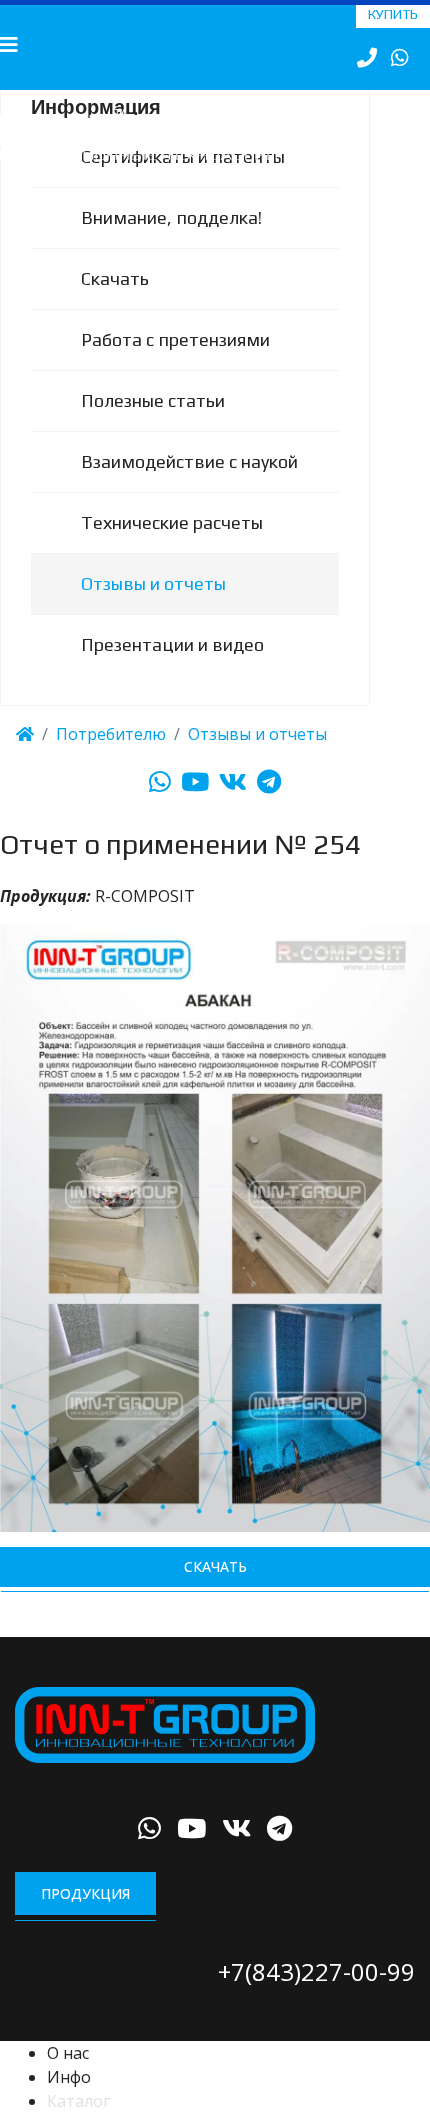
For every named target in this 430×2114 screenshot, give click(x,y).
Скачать (115, 304)
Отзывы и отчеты (153, 609)
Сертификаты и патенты (183, 182)
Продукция (85, 1919)
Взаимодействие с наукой (189, 487)
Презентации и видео (172, 670)
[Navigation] (9, 45)
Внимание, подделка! (171, 243)
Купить (393, 14)
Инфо (69, 2103)
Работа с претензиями (175, 365)
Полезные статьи (153, 426)
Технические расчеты (172, 548)
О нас (68, 2079)
